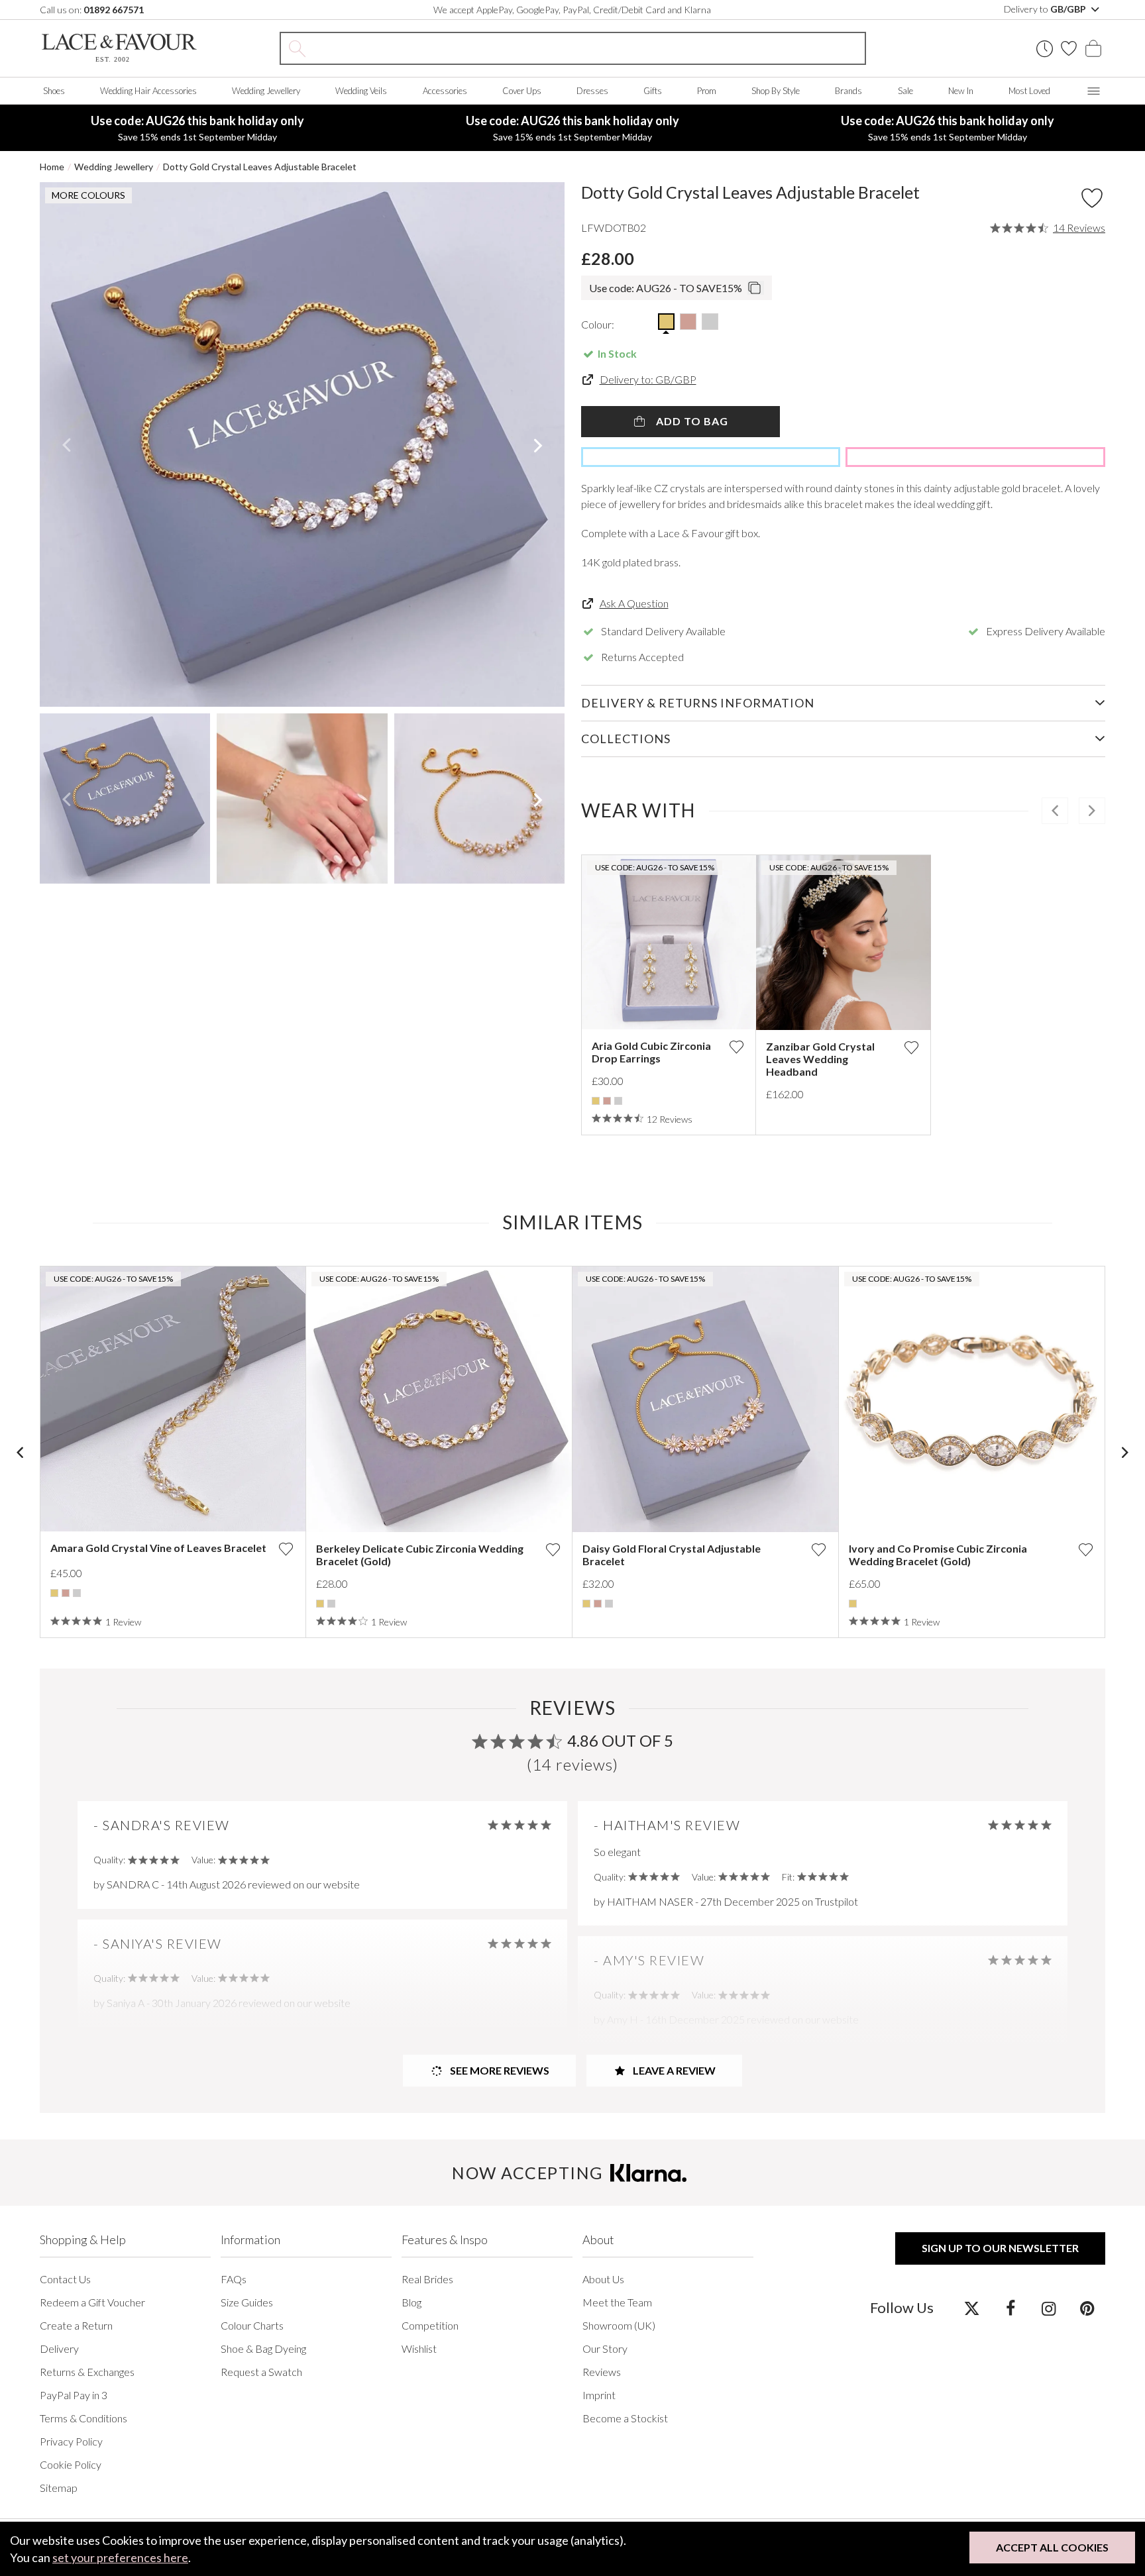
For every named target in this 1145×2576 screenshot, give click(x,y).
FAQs (234, 2279)
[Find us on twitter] (972, 2308)
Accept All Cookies (1052, 2547)
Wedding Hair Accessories (148, 91)
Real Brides (427, 2279)
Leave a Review (673, 2070)
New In (961, 91)
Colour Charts (252, 2325)
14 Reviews (1079, 228)
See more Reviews (499, 2070)
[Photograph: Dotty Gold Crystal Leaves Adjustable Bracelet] (302, 444)
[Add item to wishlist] (1092, 198)
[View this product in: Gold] (596, 1101)
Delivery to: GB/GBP (648, 379)
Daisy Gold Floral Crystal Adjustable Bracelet (672, 1555)
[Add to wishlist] (736, 1047)
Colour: (598, 324)
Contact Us (65, 2279)
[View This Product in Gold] (666, 322)
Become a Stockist (625, 2418)
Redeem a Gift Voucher (92, 2302)
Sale (905, 91)
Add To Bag (691, 421)
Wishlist (419, 2348)
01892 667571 (114, 10)
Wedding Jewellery (266, 91)
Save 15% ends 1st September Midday (197, 128)
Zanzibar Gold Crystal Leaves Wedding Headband (820, 1059)
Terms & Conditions (83, 2418)
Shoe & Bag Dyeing (263, 2348)
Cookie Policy (71, 2464)
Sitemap (59, 2488)
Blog (411, 2302)
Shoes (54, 91)
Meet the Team (617, 2302)
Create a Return (76, 2325)
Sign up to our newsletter (1000, 2248)
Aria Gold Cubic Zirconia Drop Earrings (651, 1052)
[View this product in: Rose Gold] (607, 1101)
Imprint (599, 2395)
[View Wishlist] (1069, 48)
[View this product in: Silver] (618, 1101)
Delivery (59, 2348)
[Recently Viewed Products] (1045, 49)
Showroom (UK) (619, 2325)
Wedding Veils (361, 91)
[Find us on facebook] (1010, 2308)
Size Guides (247, 2302)
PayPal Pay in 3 (74, 2395)
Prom (707, 91)
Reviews (602, 2372)
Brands (848, 91)
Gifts (653, 91)
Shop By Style (776, 91)
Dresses (592, 91)
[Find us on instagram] (1049, 2308)
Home (52, 167)
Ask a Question (634, 603)
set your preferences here (120, 2557)
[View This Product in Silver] (710, 322)
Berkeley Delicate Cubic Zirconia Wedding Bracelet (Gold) (420, 1555)
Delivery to (1046, 9)
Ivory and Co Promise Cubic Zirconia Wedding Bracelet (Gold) (938, 1555)
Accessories (445, 91)
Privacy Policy (71, 2441)
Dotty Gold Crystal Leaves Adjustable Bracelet (260, 167)
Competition (430, 2325)
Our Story (605, 2348)
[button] (66, 444)
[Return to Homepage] (119, 48)
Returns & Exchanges (87, 2372)
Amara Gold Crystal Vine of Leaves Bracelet (158, 1548)
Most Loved (1029, 91)
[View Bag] (1093, 48)
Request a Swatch (261, 2372)
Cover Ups (522, 91)
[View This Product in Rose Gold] (688, 322)
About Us (603, 2279)
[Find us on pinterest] (1087, 2308)
